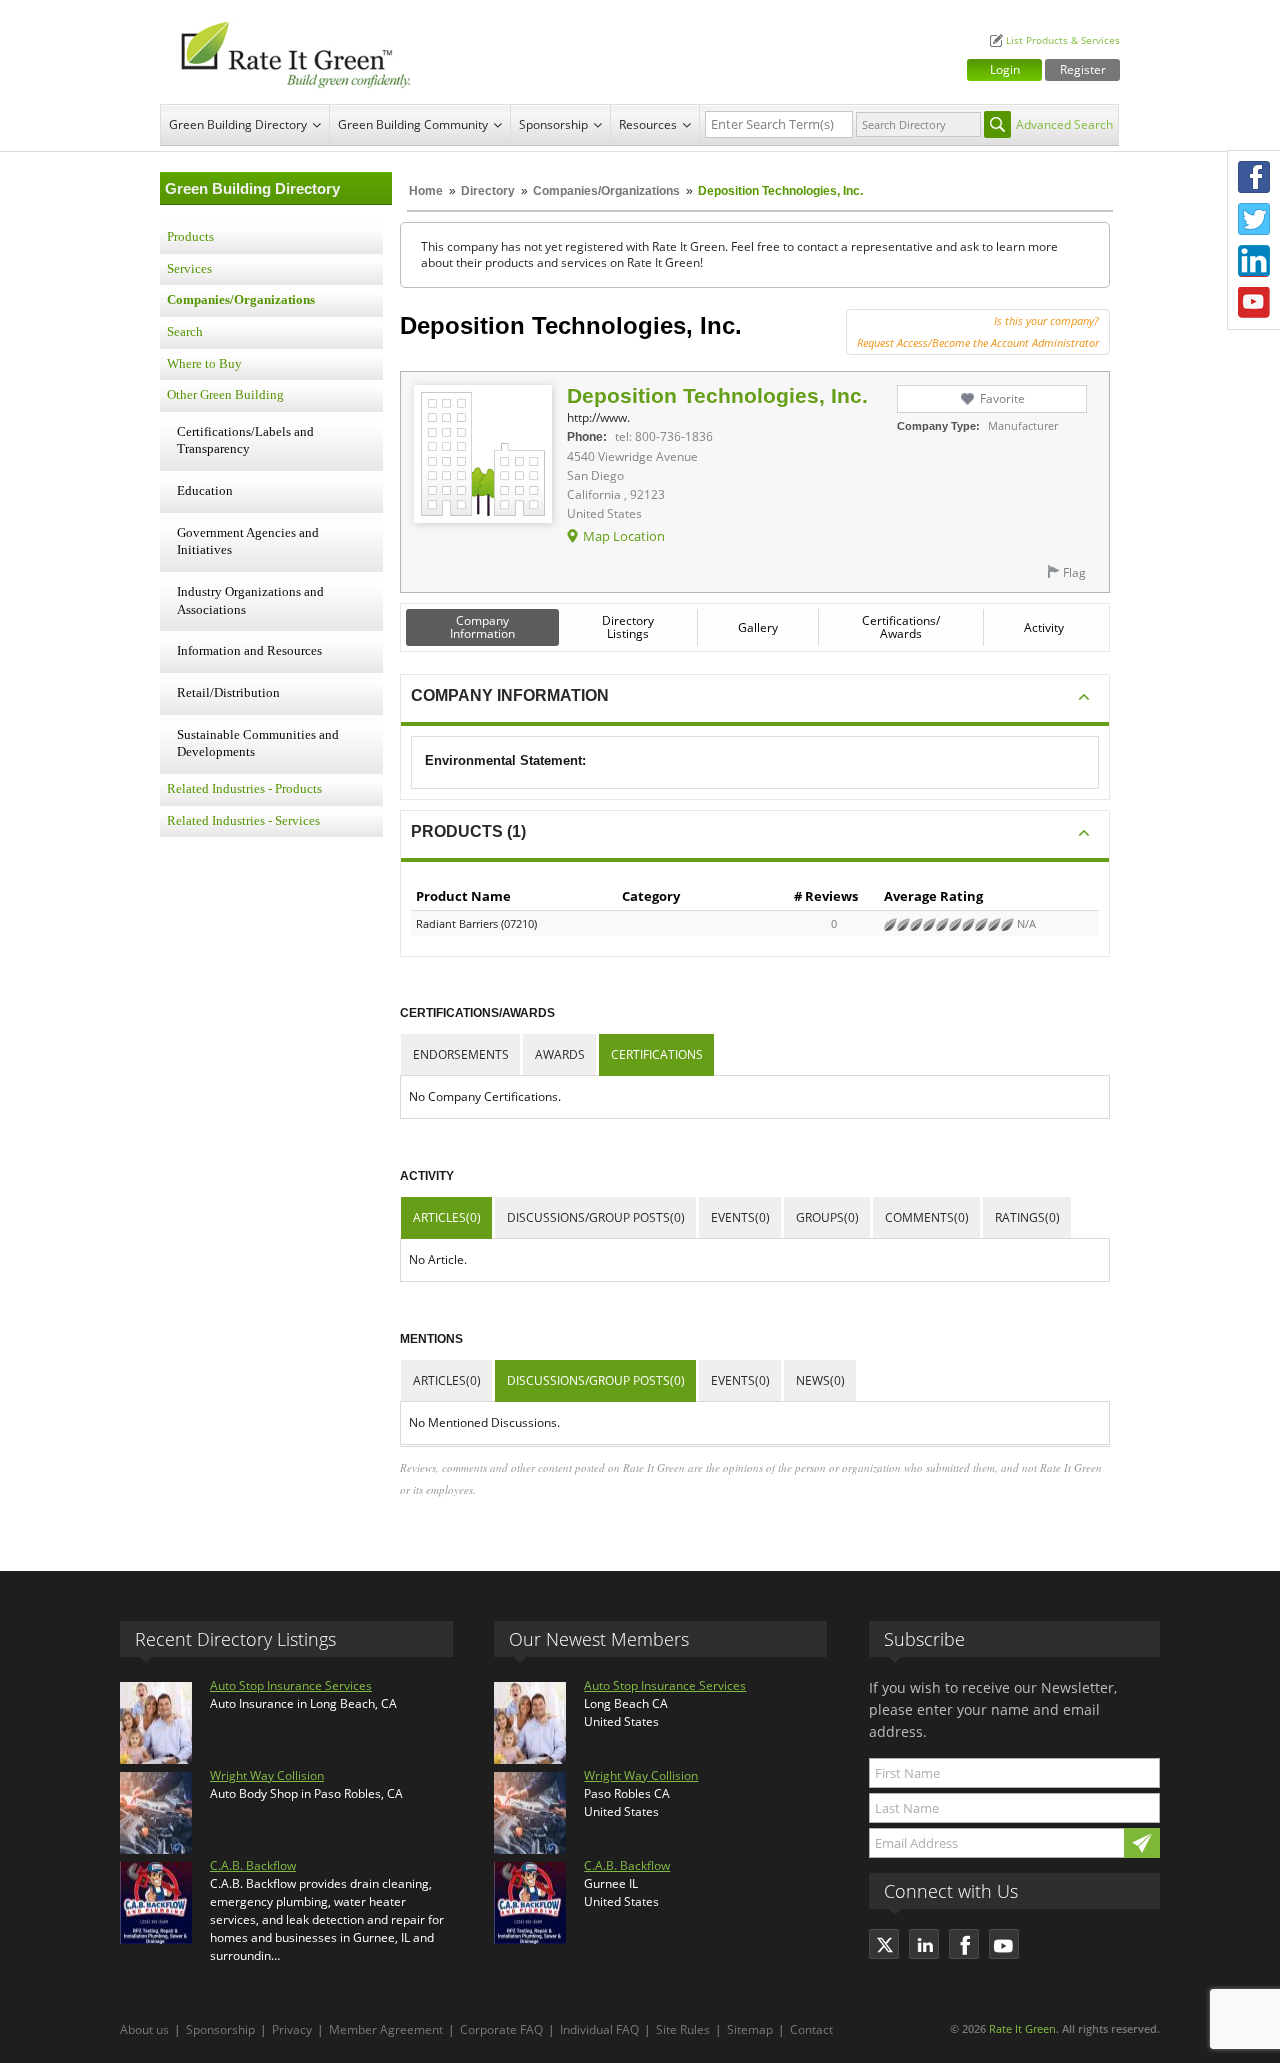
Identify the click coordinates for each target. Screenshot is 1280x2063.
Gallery (758, 627)
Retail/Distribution (228, 693)
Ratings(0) (1027, 1217)
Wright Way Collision (267, 1775)
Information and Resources (249, 651)
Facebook (1254, 177)
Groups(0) (827, 1217)
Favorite (1002, 398)
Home (426, 191)
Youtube (1254, 303)
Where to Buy (204, 364)
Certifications (657, 1054)
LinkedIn (1254, 261)
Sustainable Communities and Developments (258, 744)
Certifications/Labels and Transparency (245, 441)
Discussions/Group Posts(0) (596, 1217)
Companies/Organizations (606, 191)
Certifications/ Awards (901, 627)
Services (189, 269)
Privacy (292, 2029)
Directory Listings (628, 627)
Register (1083, 69)
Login (1005, 69)
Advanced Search (1064, 124)
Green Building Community (413, 124)
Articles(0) (447, 1217)
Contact (811, 2029)
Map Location (624, 536)
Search (185, 332)
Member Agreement (386, 2029)
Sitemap (750, 2029)
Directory (488, 191)
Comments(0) (927, 1217)
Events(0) (740, 1217)
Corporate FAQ (501, 2029)
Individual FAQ (599, 2029)
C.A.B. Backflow (253, 1865)
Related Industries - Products (244, 789)
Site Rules (683, 2029)
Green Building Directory (238, 124)
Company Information (482, 627)
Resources (648, 124)
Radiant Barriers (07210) (476, 923)
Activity (1044, 627)
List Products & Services (1063, 40)
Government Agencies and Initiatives (248, 542)
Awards (560, 1054)
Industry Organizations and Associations (250, 601)
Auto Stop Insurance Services (291, 1685)
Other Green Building (225, 395)
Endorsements (461, 1054)
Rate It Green (1022, 2028)
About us (144, 2029)
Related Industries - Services (243, 821)
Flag (1074, 572)
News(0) (820, 1380)
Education (205, 491)
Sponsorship (553, 124)
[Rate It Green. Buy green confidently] (290, 52)
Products (190, 237)
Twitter (1254, 219)
